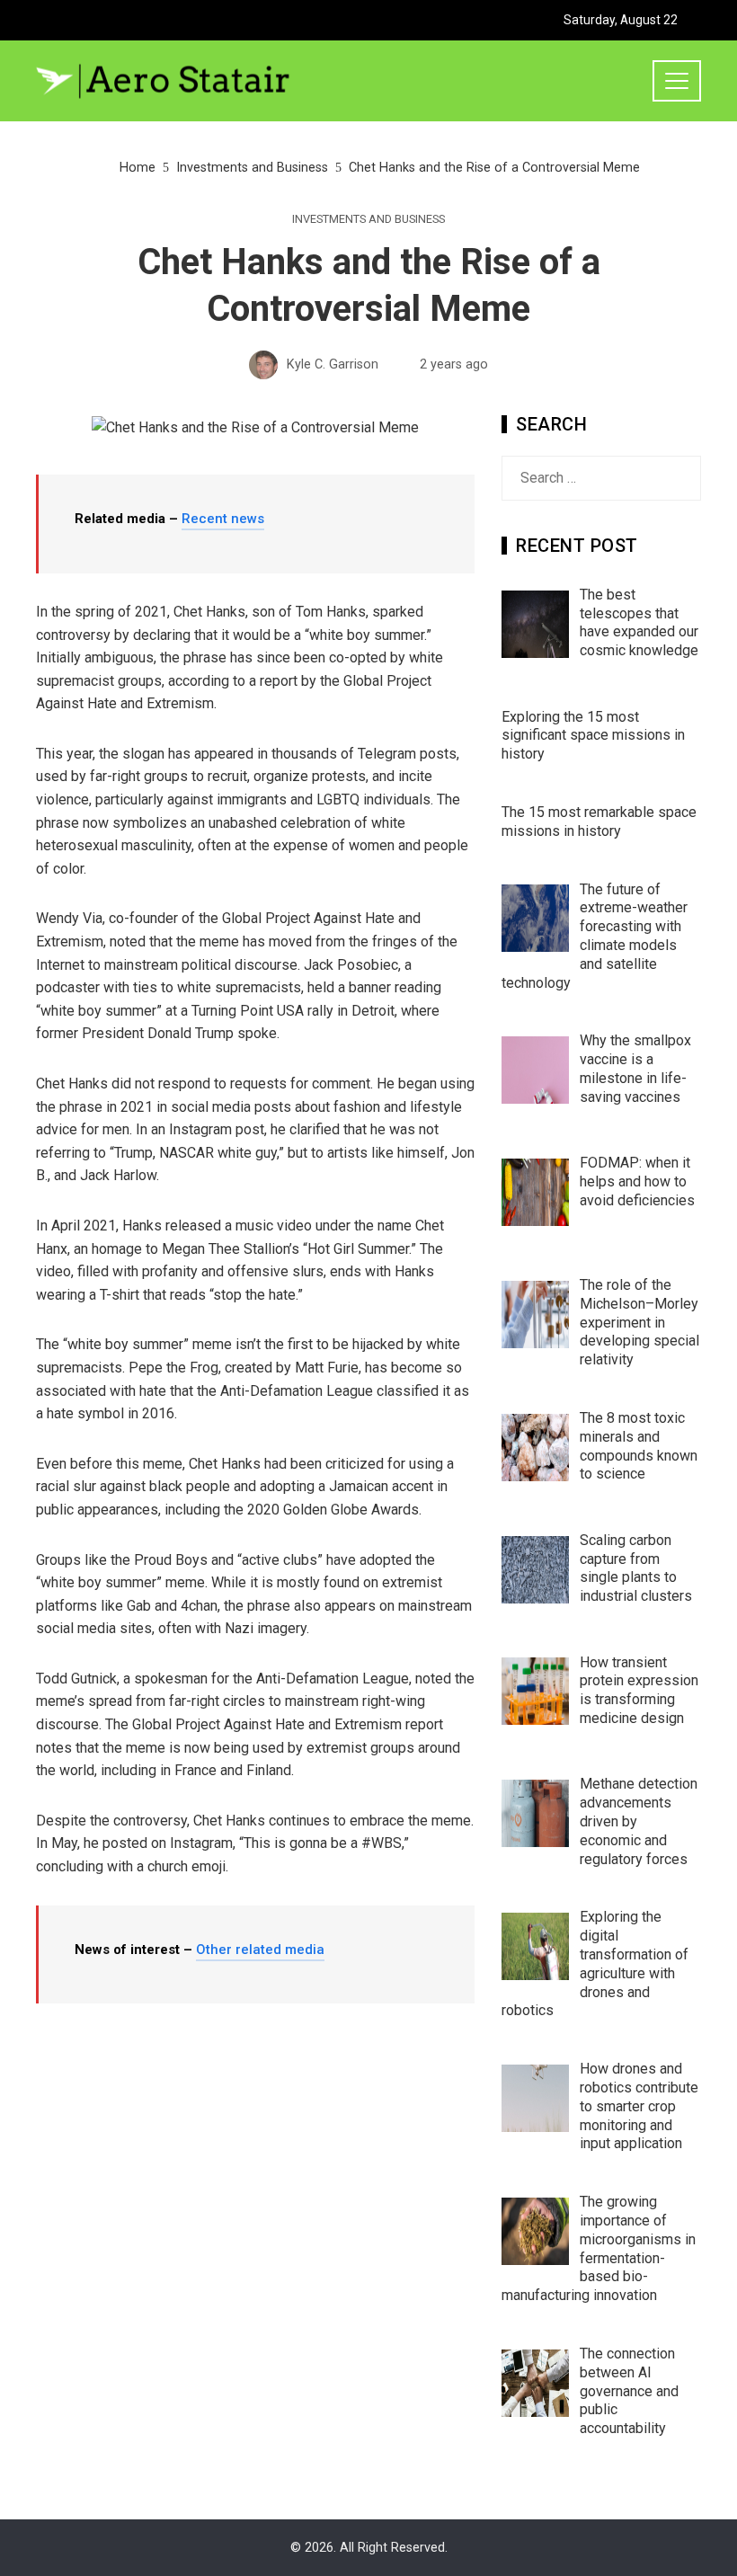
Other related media (260, 1950)
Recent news (223, 519)
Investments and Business (368, 220)
